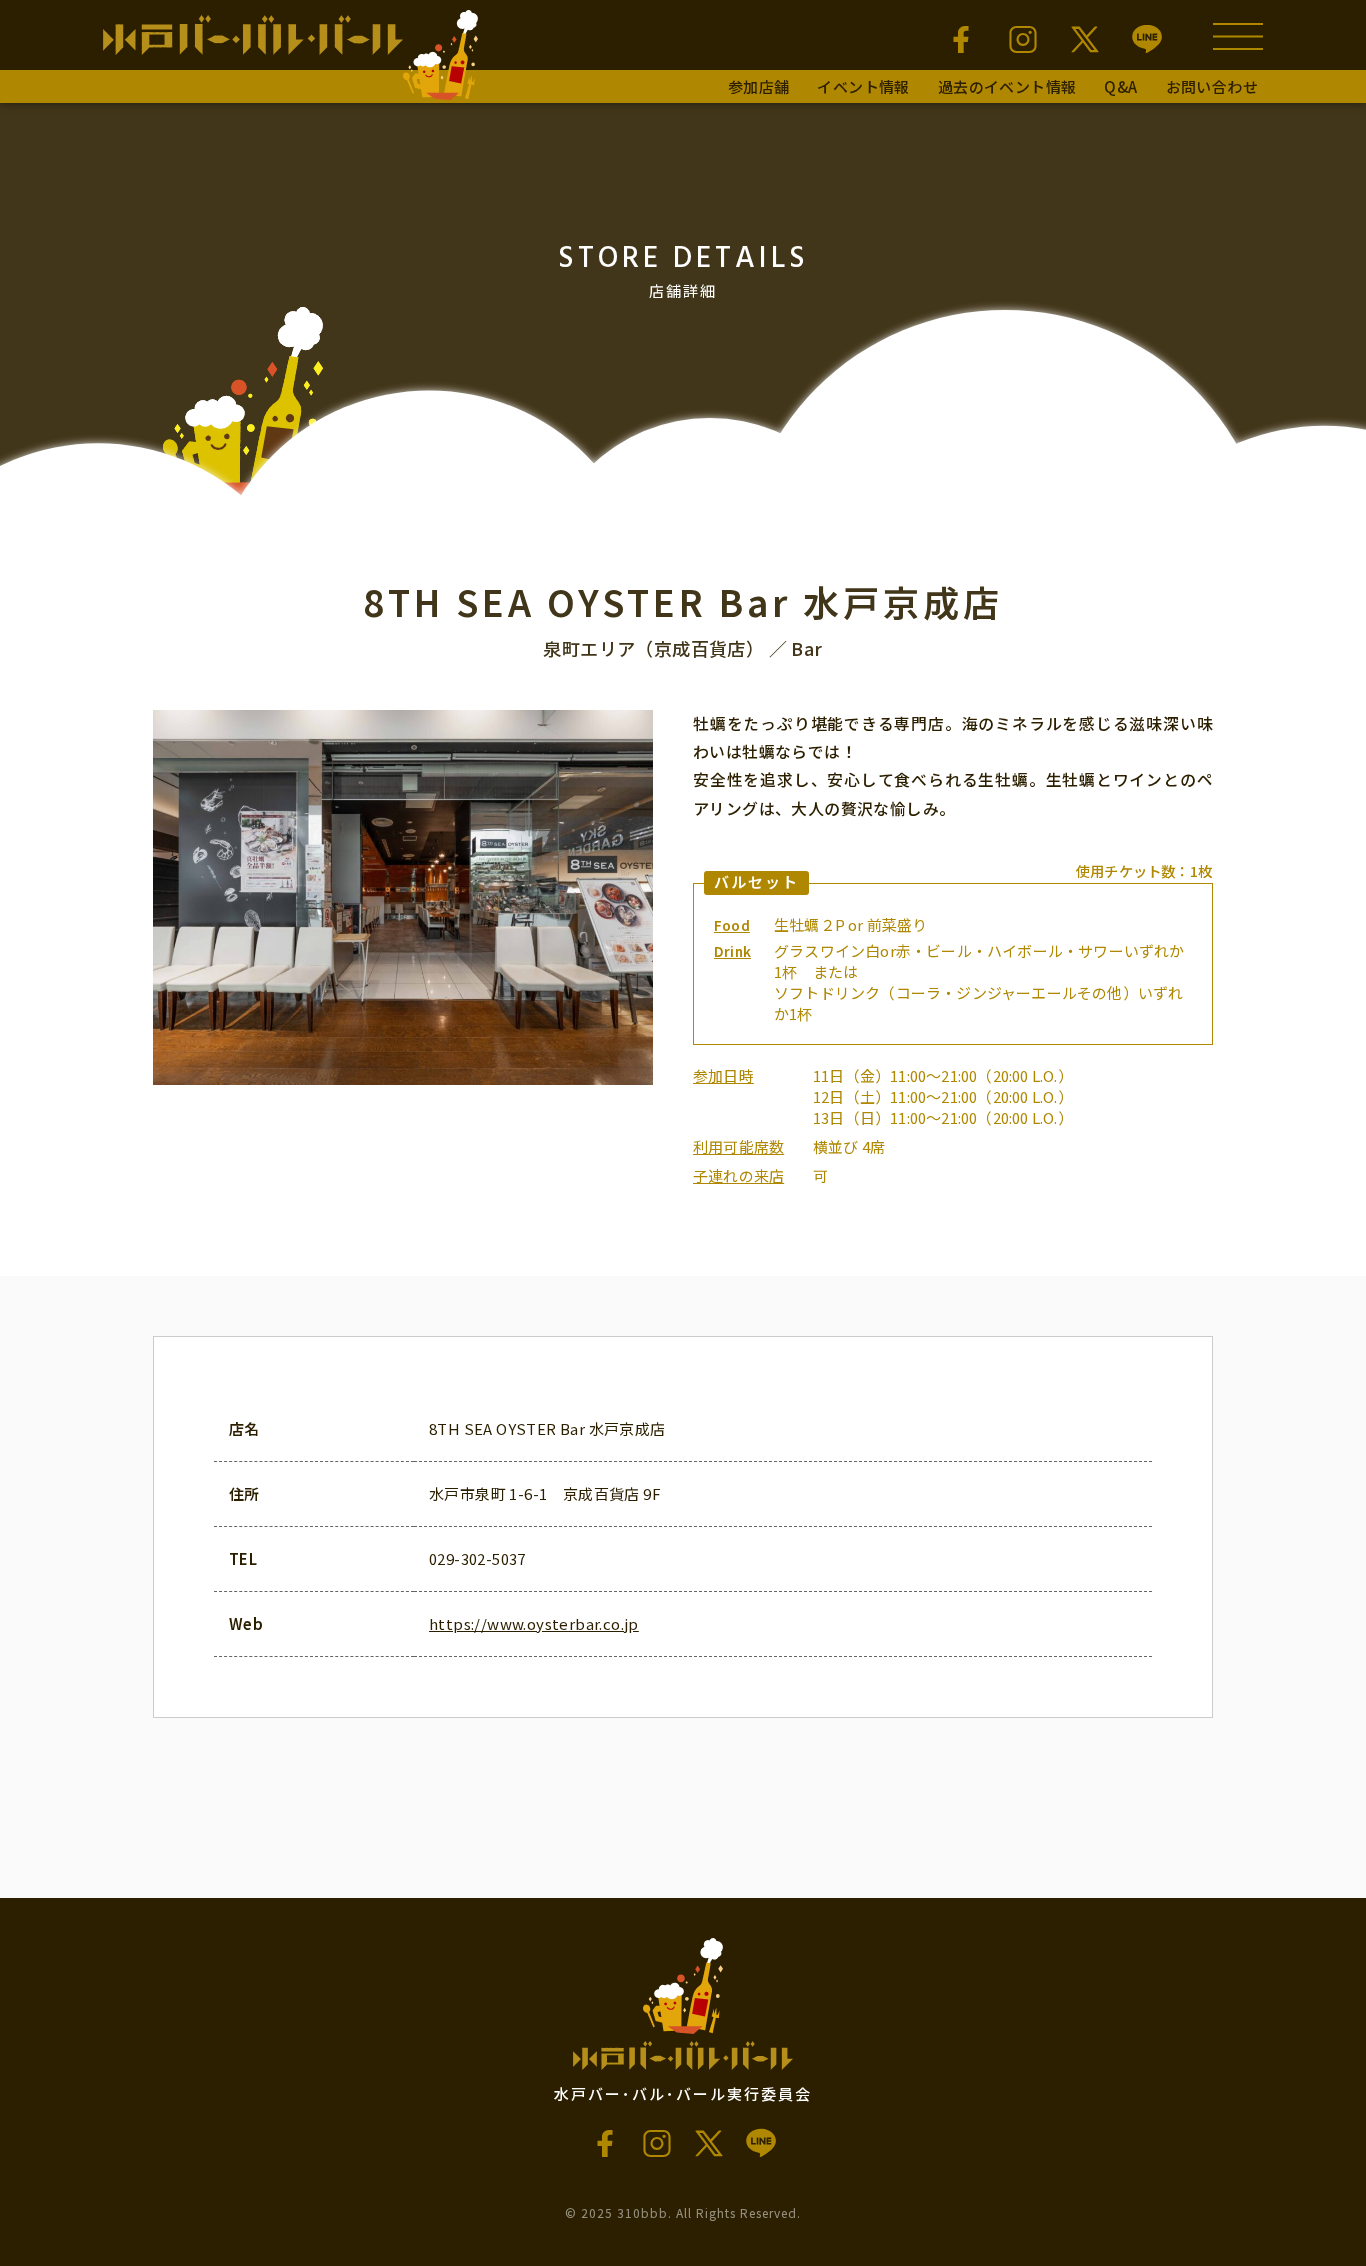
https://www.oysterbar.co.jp (534, 1623)
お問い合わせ (1212, 86)
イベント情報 (863, 86)
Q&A (1120, 86)
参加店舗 (759, 86)
